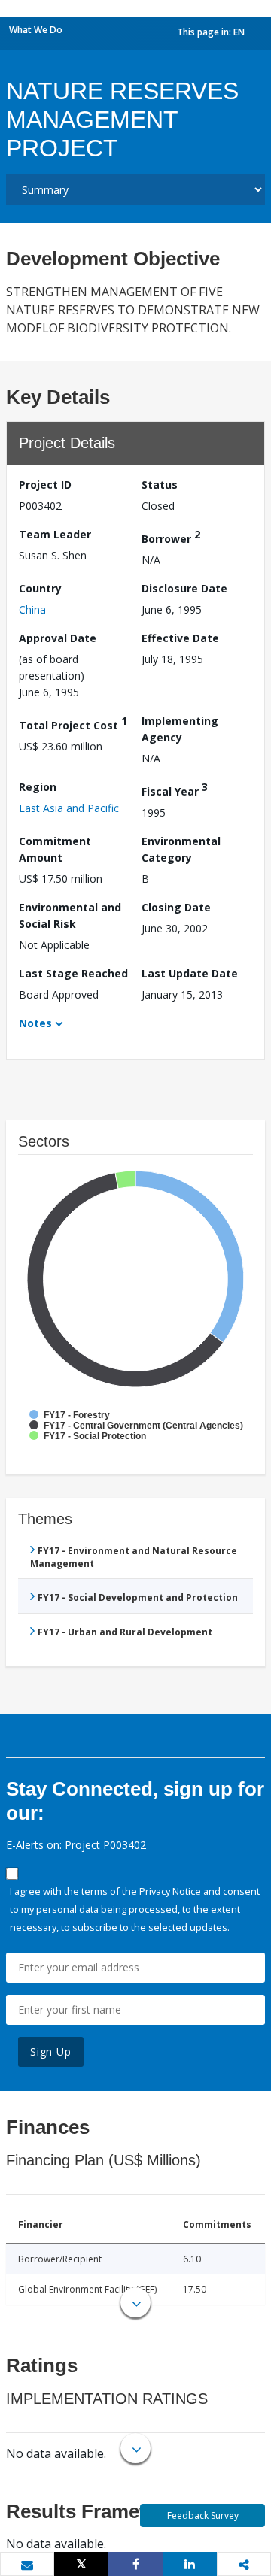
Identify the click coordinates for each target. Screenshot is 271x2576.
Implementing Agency (180, 729)
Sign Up (51, 2052)
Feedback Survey (203, 2515)
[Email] (27, 2565)
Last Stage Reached (73, 973)
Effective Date (180, 638)
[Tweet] (81, 2564)
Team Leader (55, 534)
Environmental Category (181, 849)
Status (160, 485)
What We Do (36, 30)
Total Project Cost (73, 723)
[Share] (135, 2564)
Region (38, 787)
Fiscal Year (175, 789)
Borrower (171, 536)
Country (40, 588)
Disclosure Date (184, 588)
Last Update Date (190, 973)
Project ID (45, 485)
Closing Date (176, 907)
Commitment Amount (55, 849)
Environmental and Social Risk (70, 915)
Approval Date (58, 638)
